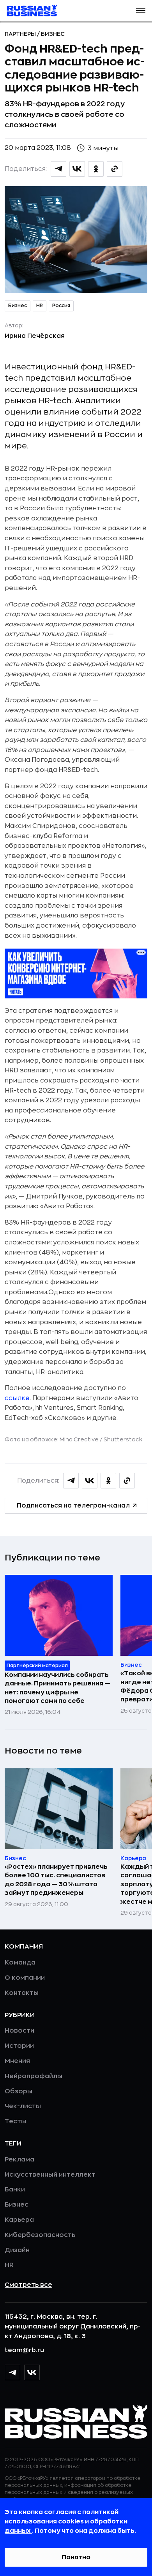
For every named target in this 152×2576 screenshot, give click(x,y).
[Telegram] (12, 2372)
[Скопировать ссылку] (115, 169)
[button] (141, 11)
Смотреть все (28, 2285)
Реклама (19, 2160)
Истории (19, 2046)
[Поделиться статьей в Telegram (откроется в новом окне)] (58, 169)
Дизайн (17, 2250)
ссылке (17, 1398)
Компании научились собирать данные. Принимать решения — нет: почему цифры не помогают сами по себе (57, 1688)
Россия (61, 306)
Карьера (19, 2220)
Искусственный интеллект (50, 2175)
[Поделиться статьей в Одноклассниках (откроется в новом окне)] (96, 169)
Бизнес (53, 34)
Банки (15, 2189)
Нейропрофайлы (34, 2076)
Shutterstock (123, 1439)
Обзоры (19, 2091)
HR (40, 306)
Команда (20, 1963)
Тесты (15, 2121)
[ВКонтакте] (32, 2372)
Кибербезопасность (40, 2235)
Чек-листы (23, 2106)
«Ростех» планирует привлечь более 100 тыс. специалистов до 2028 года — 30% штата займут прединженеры (56, 1880)
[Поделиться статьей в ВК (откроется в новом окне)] (77, 169)
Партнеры (21, 34)
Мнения (17, 2061)
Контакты (22, 1993)
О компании (25, 1978)
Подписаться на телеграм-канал (73, 1506)
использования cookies (45, 2522)
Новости (19, 2031)
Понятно (76, 2557)
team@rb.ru (24, 2350)
